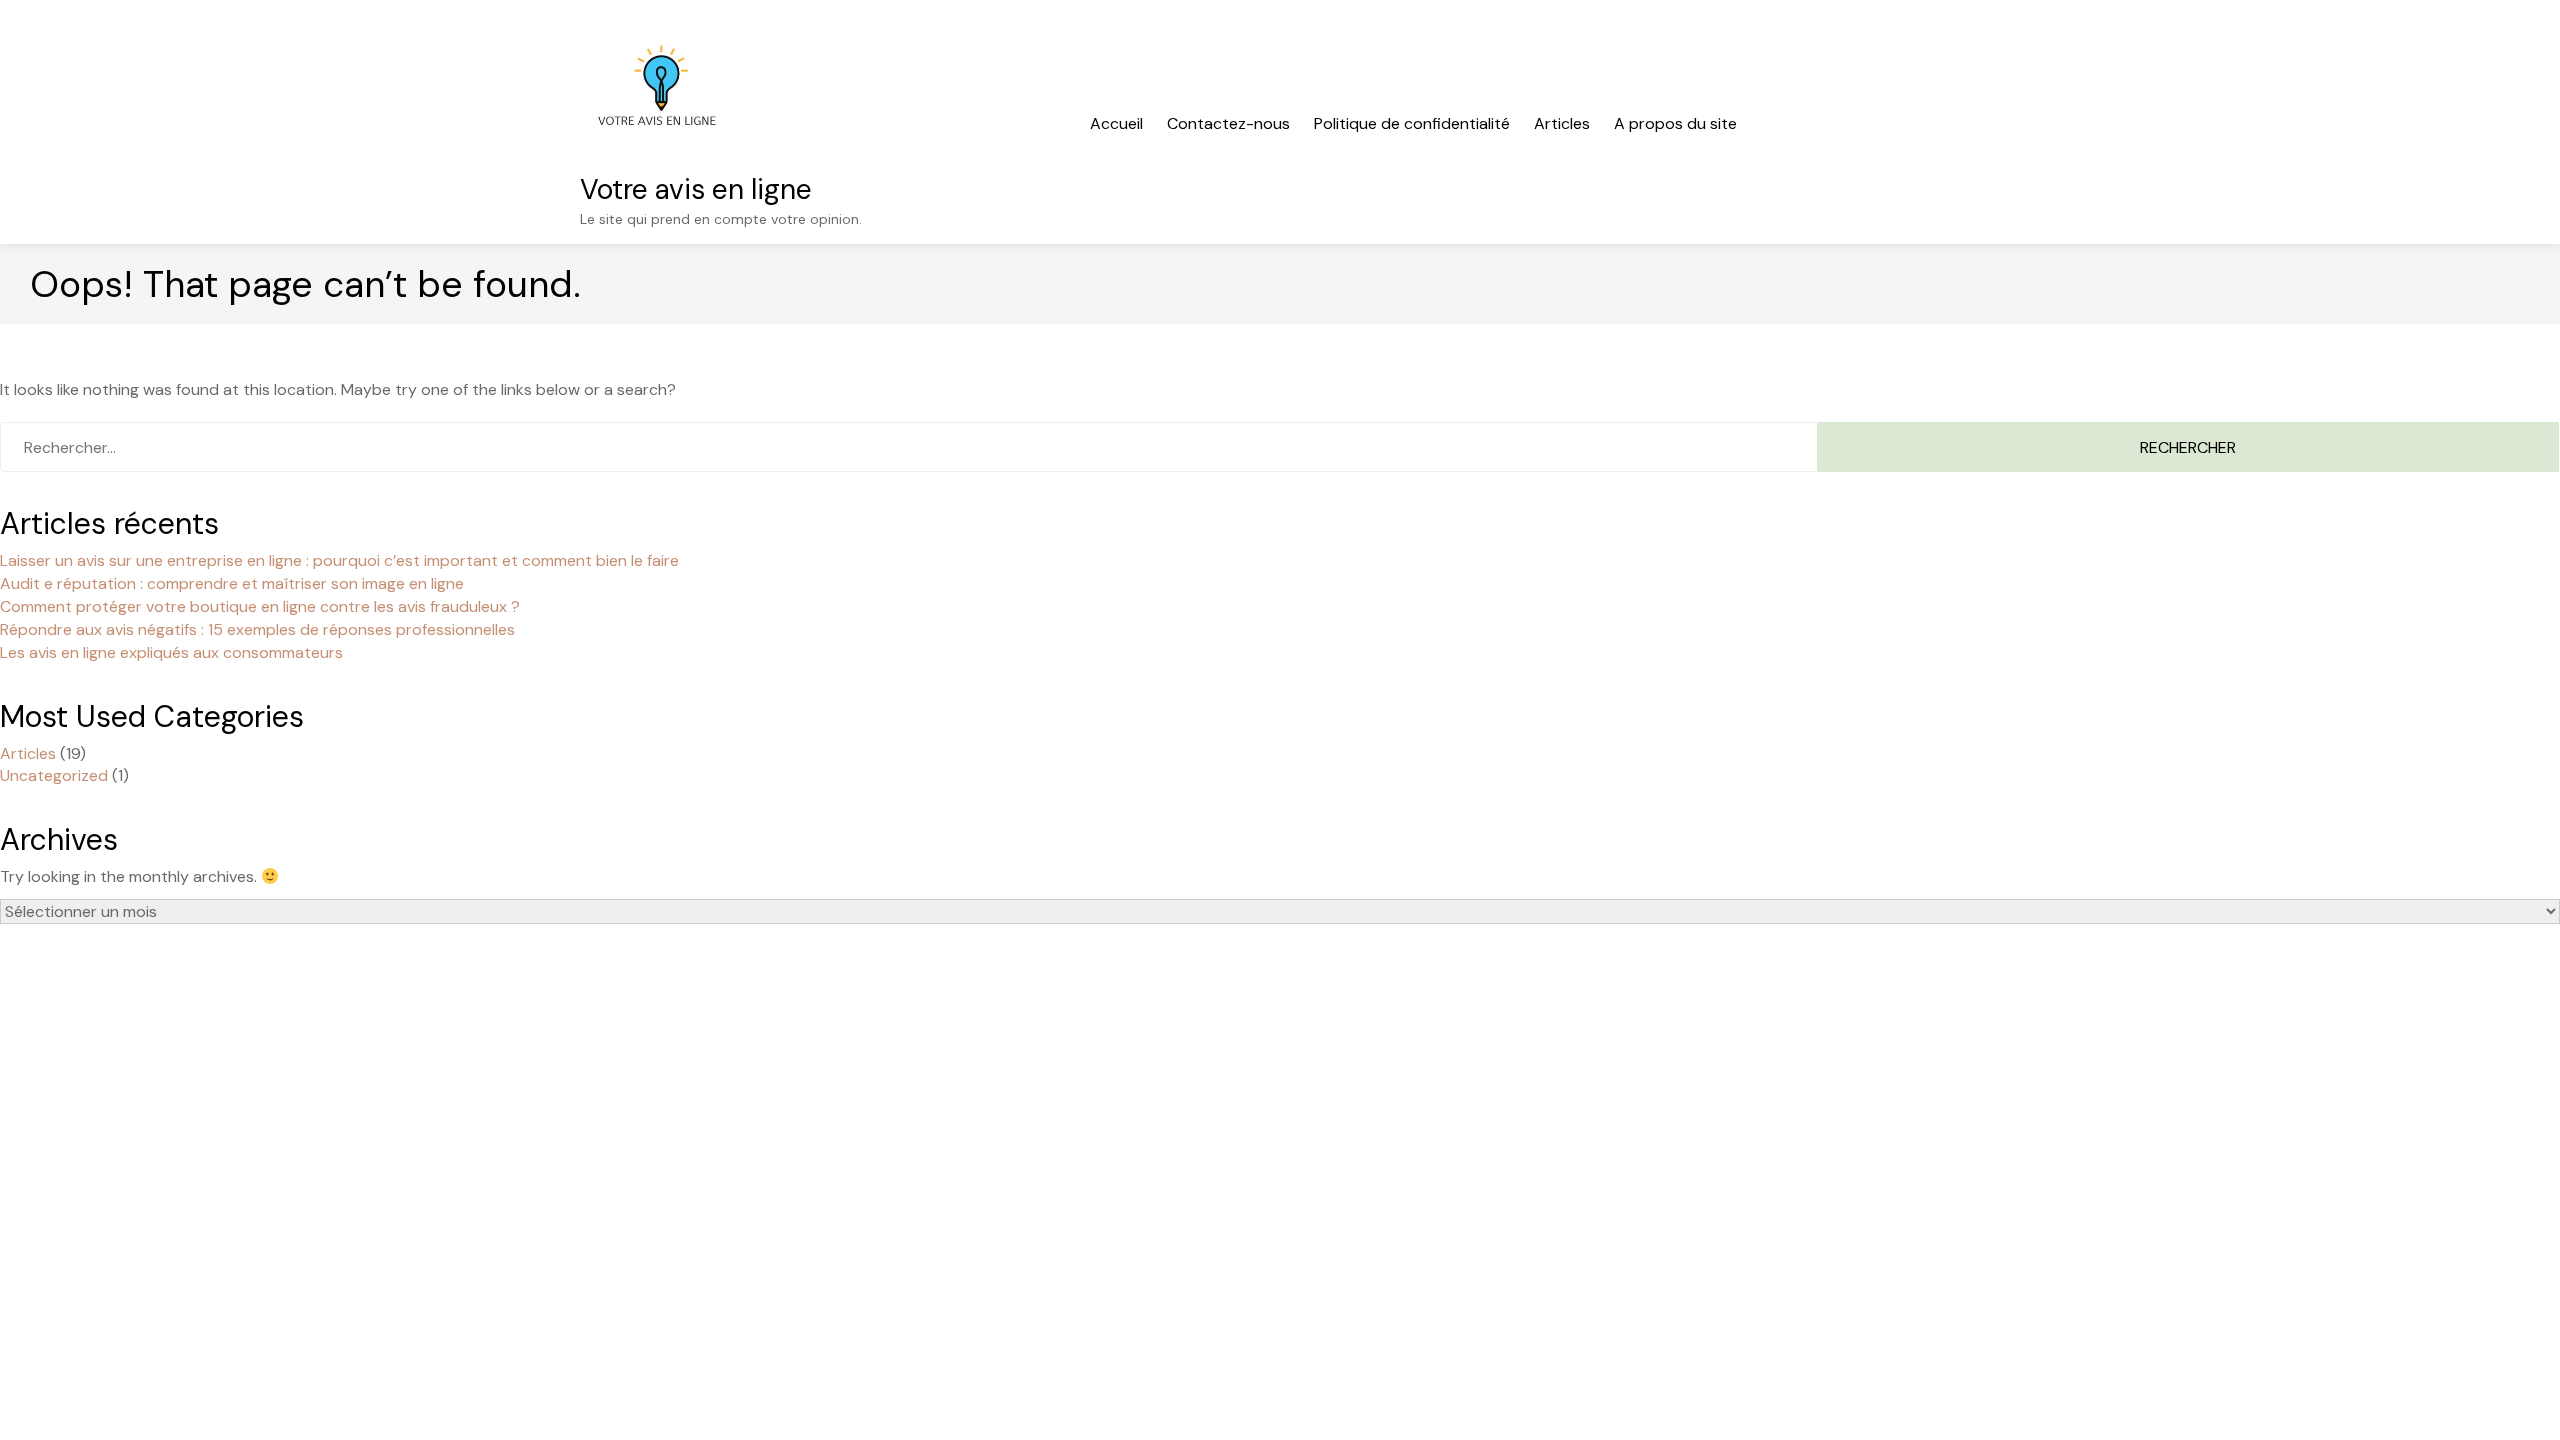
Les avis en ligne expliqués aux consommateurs (171, 652)
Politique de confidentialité (1412, 123)
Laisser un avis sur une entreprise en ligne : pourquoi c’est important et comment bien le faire (339, 560)
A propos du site (1675, 123)
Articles (1562, 123)
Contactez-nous (1228, 123)
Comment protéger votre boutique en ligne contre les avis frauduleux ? (260, 606)
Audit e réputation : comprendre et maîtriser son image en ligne (232, 583)
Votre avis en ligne (696, 189)
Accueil (1116, 123)
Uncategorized (54, 775)
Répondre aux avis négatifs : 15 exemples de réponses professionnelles (257, 629)
